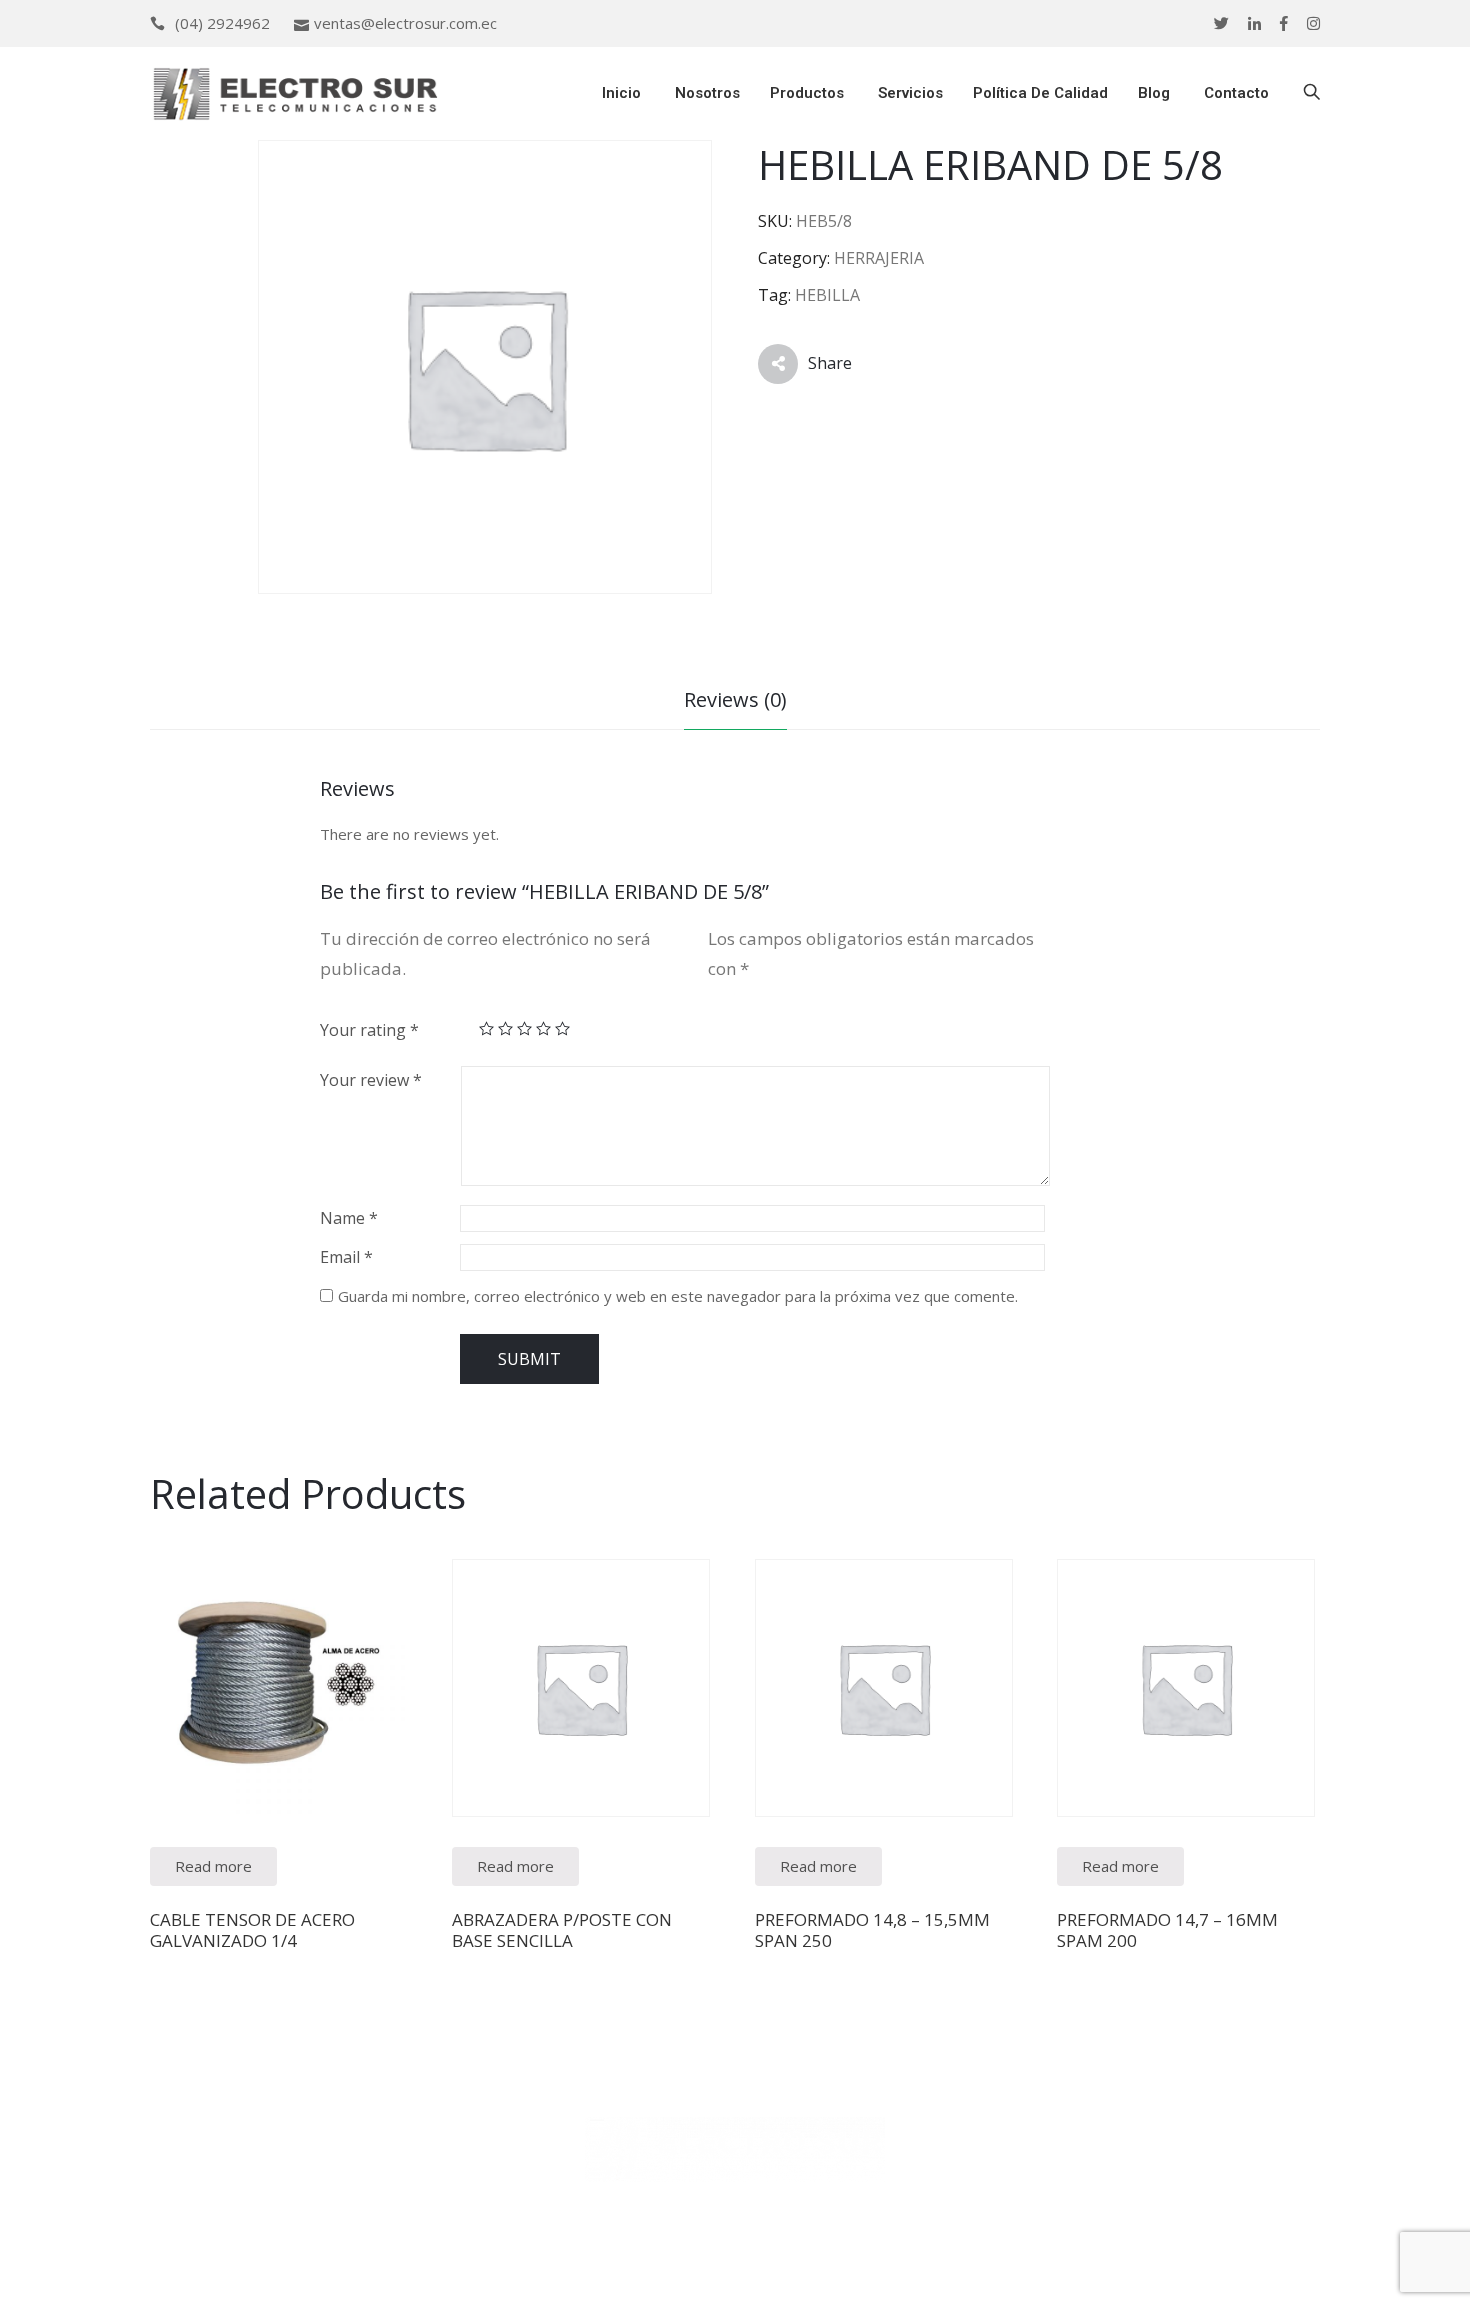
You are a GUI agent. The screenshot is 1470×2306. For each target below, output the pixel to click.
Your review (371, 1080)
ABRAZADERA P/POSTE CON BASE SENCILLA (562, 1930)
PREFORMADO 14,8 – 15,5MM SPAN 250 (872, 1930)
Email (346, 1257)
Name (349, 1218)
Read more (213, 1866)
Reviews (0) (735, 699)
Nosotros (705, 93)
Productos (807, 93)
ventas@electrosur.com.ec (405, 23)
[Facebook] (1284, 23)
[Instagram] (1313, 23)
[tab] (735, 702)
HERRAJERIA (879, 258)
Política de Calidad (1040, 93)
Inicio (619, 93)
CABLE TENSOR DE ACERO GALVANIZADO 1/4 (252, 1930)
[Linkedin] (1254, 23)
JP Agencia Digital (905, 2275)
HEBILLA (827, 295)
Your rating (369, 1030)
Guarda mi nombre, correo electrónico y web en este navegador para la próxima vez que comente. (678, 1296)
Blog (1154, 93)
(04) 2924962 (222, 23)
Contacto (1234, 93)
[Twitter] (1221, 23)
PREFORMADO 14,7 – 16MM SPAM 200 (1167, 1930)
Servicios (908, 93)
